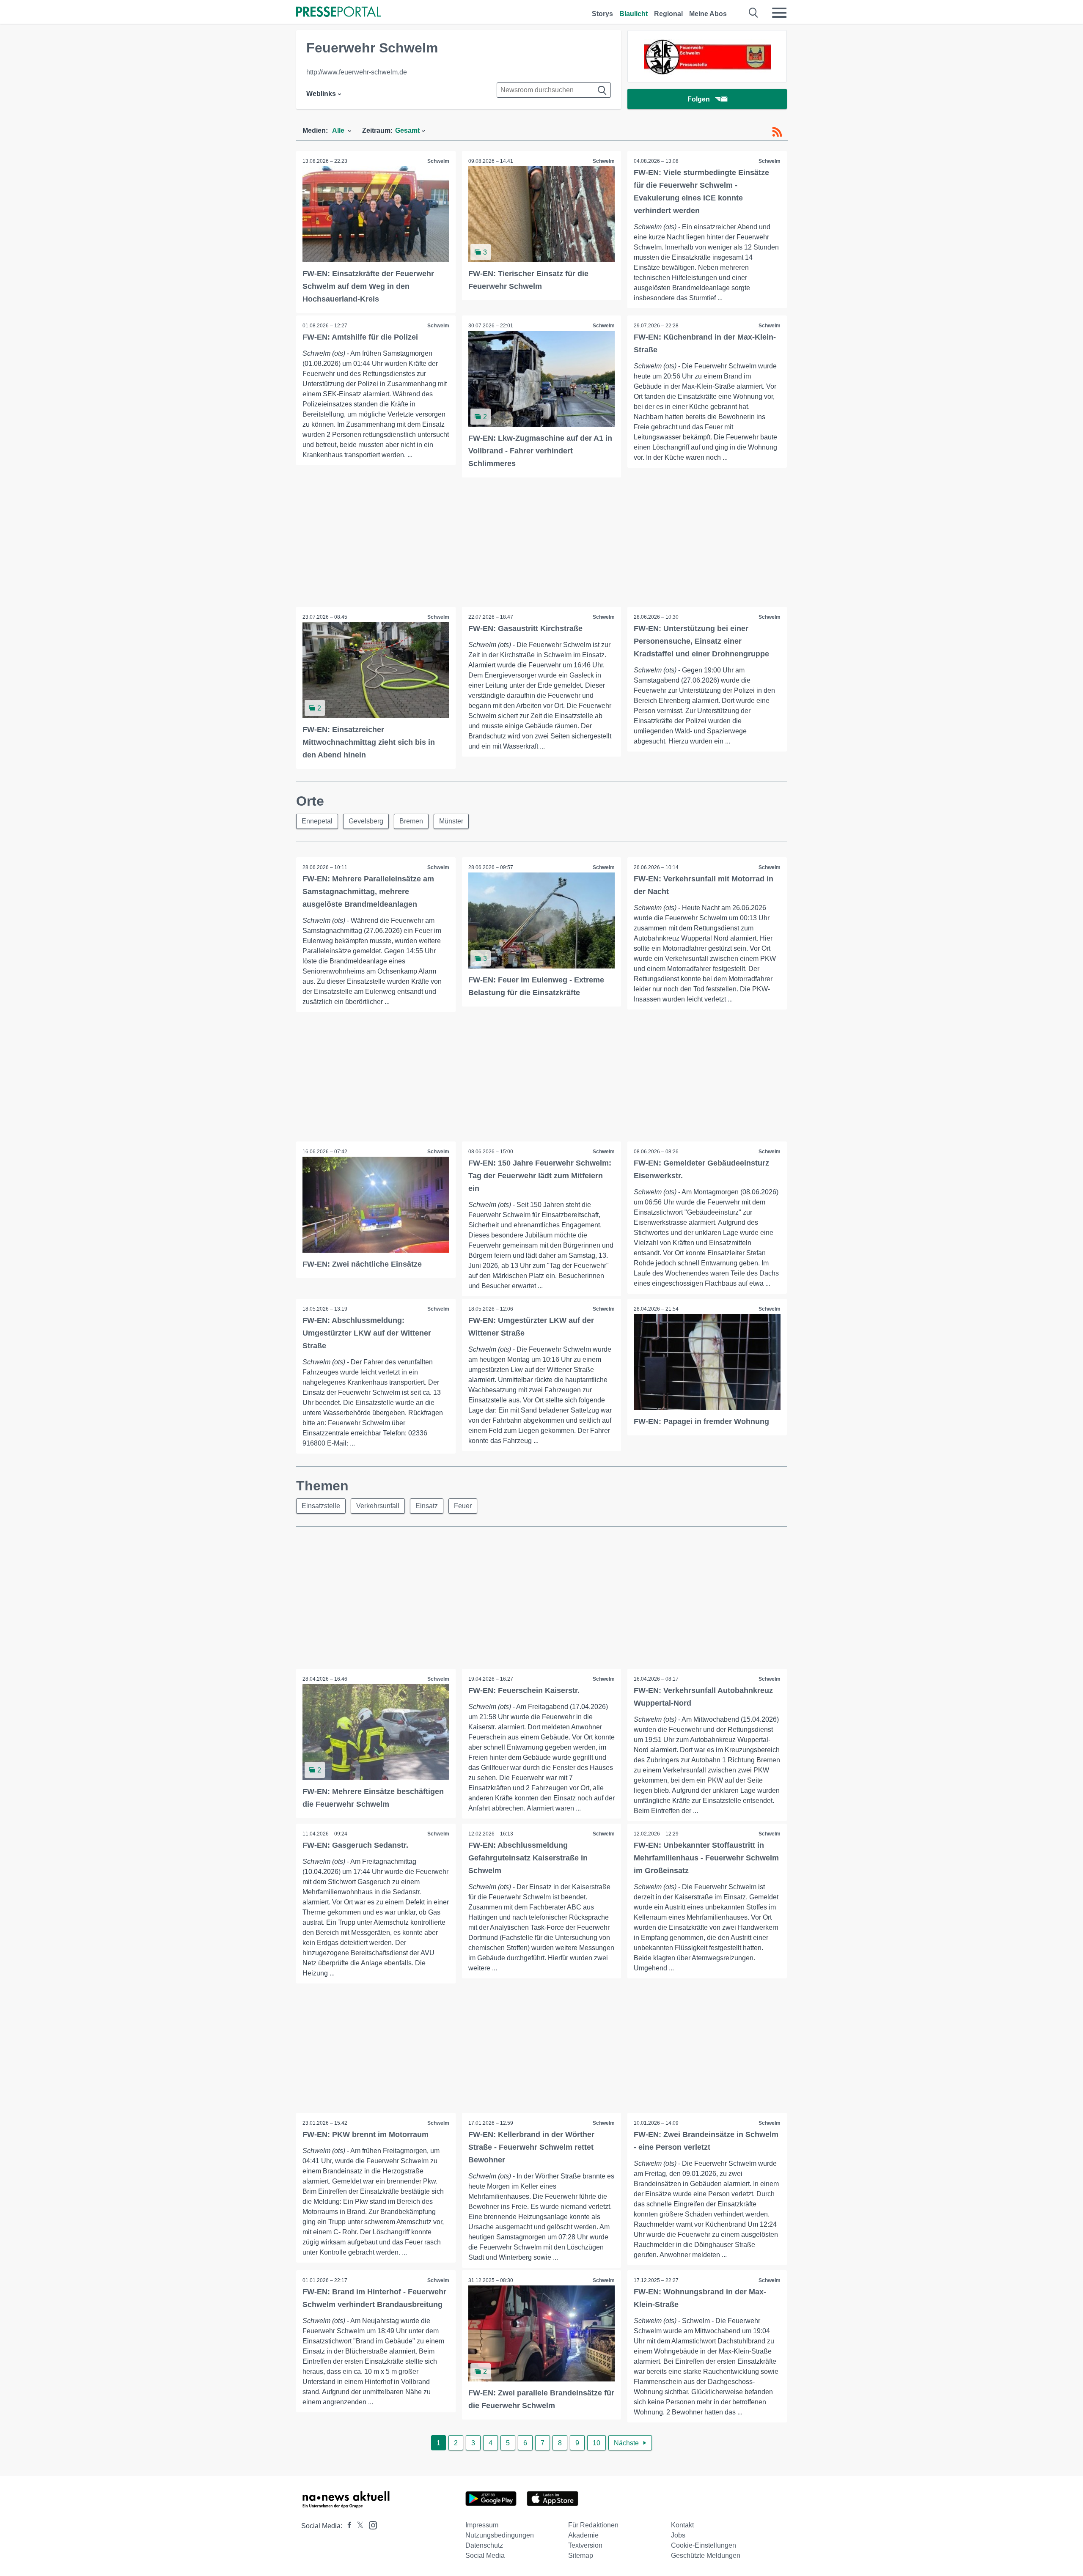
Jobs (678, 2535)
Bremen (411, 821)
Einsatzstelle (321, 1506)
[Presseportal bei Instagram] (370, 2525)
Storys (602, 14)
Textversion (585, 2545)
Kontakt (682, 2525)
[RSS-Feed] (777, 132)
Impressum (482, 2525)
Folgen (699, 99)
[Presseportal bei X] (358, 2526)
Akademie (583, 2535)
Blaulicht (634, 14)
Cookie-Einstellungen (704, 2545)
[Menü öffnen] (779, 13)
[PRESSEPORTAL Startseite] (338, 12)
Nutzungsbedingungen (500, 2535)
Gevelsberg (366, 821)
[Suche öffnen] (754, 13)
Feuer (463, 1506)
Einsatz (427, 1506)
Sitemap (581, 2555)
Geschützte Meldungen (706, 2555)
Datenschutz (484, 2545)
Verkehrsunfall (378, 1506)
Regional (668, 14)
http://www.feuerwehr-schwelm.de (357, 72)
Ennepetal (317, 821)
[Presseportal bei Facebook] (347, 2526)
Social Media (485, 2555)
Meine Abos (708, 14)
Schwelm (438, 161)
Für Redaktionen (593, 2525)
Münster (451, 821)
